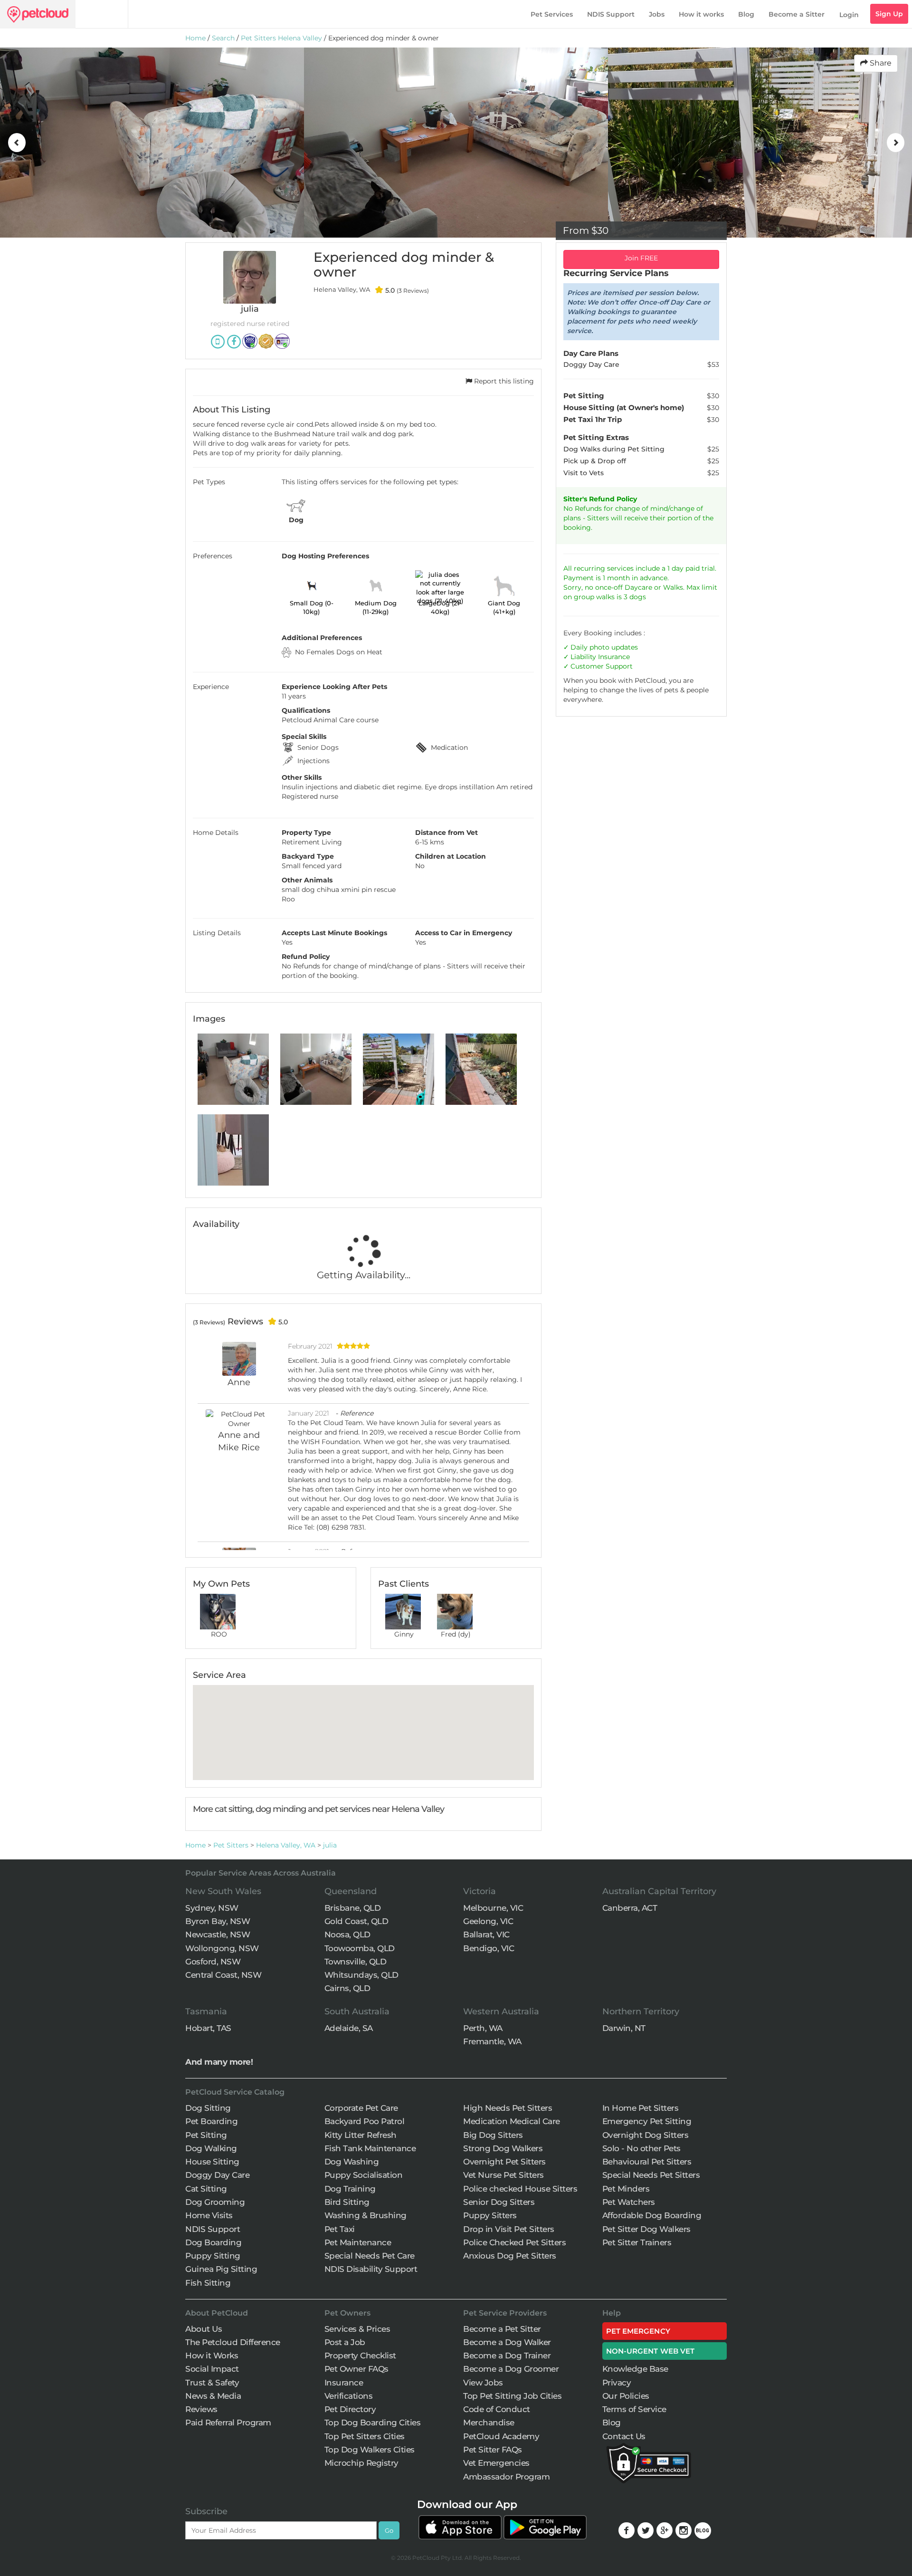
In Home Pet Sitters (641, 2108)
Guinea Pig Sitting (221, 2269)
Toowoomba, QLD (360, 1948)
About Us (204, 2329)
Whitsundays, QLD (361, 1975)
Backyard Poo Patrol (365, 2121)
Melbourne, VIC (493, 1908)
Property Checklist (360, 2356)
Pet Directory (350, 2409)
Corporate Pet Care (361, 2108)
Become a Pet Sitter (502, 2329)
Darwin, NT (624, 2028)
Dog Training (350, 2189)
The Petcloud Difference (233, 2342)
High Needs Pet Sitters (508, 2108)
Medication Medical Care (512, 2121)
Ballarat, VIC (486, 1934)
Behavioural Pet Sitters (647, 2162)
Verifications (349, 2396)
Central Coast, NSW (223, 1975)
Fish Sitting (208, 2283)
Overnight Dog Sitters (646, 2135)
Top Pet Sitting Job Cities (512, 2396)
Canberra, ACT (630, 1908)
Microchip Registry (361, 2463)
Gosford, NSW (213, 1962)
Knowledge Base (635, 2369)
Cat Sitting (206, 2189)
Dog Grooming (215, 2202)
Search (223, 38)
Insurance (614, 657)
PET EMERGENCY (638, 2331)
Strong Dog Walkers (503, 2148)
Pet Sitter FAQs (493, 2450)
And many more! (219, 2062)
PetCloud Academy (501, 2436)
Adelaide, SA (349, 2028)
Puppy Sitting (213, 2256)
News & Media (213, 2396)
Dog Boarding (213, 2242)
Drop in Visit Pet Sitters (509, 2229)
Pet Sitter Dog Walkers (646, 2229)
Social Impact (212, 2369)
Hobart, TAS (208, 2028)
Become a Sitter (797, 14)
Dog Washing (352, 2162)
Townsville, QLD (356, 1962)
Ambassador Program (506, 2477)
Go (389, 2530)
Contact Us (624, 2436)
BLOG (703, 2531)
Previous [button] (17, 143)
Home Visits (209, 2215)
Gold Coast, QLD (356, 1921)
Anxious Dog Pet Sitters (510, 2256)
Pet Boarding (211, 2121)
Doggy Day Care (217, 2175)
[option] (198, 143)
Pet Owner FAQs (356, 2369)
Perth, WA (483, 2028)
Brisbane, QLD (353, 1908)
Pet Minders (626, 2189)
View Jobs (483, 2383)
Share (880, 63)
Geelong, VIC (488, 1921)
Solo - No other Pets (641, 2148)
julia (330, 1845)
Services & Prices (357, 2329)
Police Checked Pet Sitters (514, 2242)
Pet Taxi (340, 2229)
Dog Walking (211, 2148)
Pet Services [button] (552, 14)
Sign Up (889, 14)
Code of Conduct (497, 2409)
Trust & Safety (212, 2383)
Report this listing (503, 381)
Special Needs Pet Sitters (651, 2175)
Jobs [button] (657, 14)
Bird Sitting (347, 2202)
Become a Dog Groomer (511, 2369)
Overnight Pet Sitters (504, 2162)
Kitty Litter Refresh (361, 2135)
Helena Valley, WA (286, 1845)
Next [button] (895, 143)
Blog (746, 14)
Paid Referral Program (228, 2423)
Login (849, 15)
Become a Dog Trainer (507, 2356)
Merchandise (489, 2423)
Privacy (617, 2383)
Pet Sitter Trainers (637, 2242)
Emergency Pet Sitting (647, 2121)
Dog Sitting (208, 2108)
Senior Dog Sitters (499, 2202)
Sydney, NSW (212, 1908)
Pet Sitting (206, 2135)
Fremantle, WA (492, 2041)
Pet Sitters (231, 1845)
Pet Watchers (629, 2202)
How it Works (212, 2356)
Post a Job (345, 2342)
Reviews (201, 2409)
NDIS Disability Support (371, 2269)
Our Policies (626, 2396)
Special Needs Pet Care (370, 2256)
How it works (701, 14)
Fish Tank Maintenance (370, 2148)
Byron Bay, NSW (218, 1921)
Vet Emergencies (496, 2463)
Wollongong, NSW (222, 1948)
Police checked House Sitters (520, 2189)
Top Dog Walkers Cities (370, 2450)
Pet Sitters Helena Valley (281, 38)
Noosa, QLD (347, 1934)
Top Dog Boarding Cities (373, 2423)
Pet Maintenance (358, 2242)
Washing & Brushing (366, 2215)
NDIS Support (611, 14)
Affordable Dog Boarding (652, 2215)
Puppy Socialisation (364, 2175)
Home (195, 38)
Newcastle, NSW (218, 1934)
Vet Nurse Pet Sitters (503, 2175)
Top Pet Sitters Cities (365, 2436)
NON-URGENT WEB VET (651, 2351)
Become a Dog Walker (507, 2342)
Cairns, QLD (347, 1988)
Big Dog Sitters (493, 2135)
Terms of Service (634, 2409)
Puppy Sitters (490, 2215)
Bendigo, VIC (489, 1948)
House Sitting (212, 2162)
